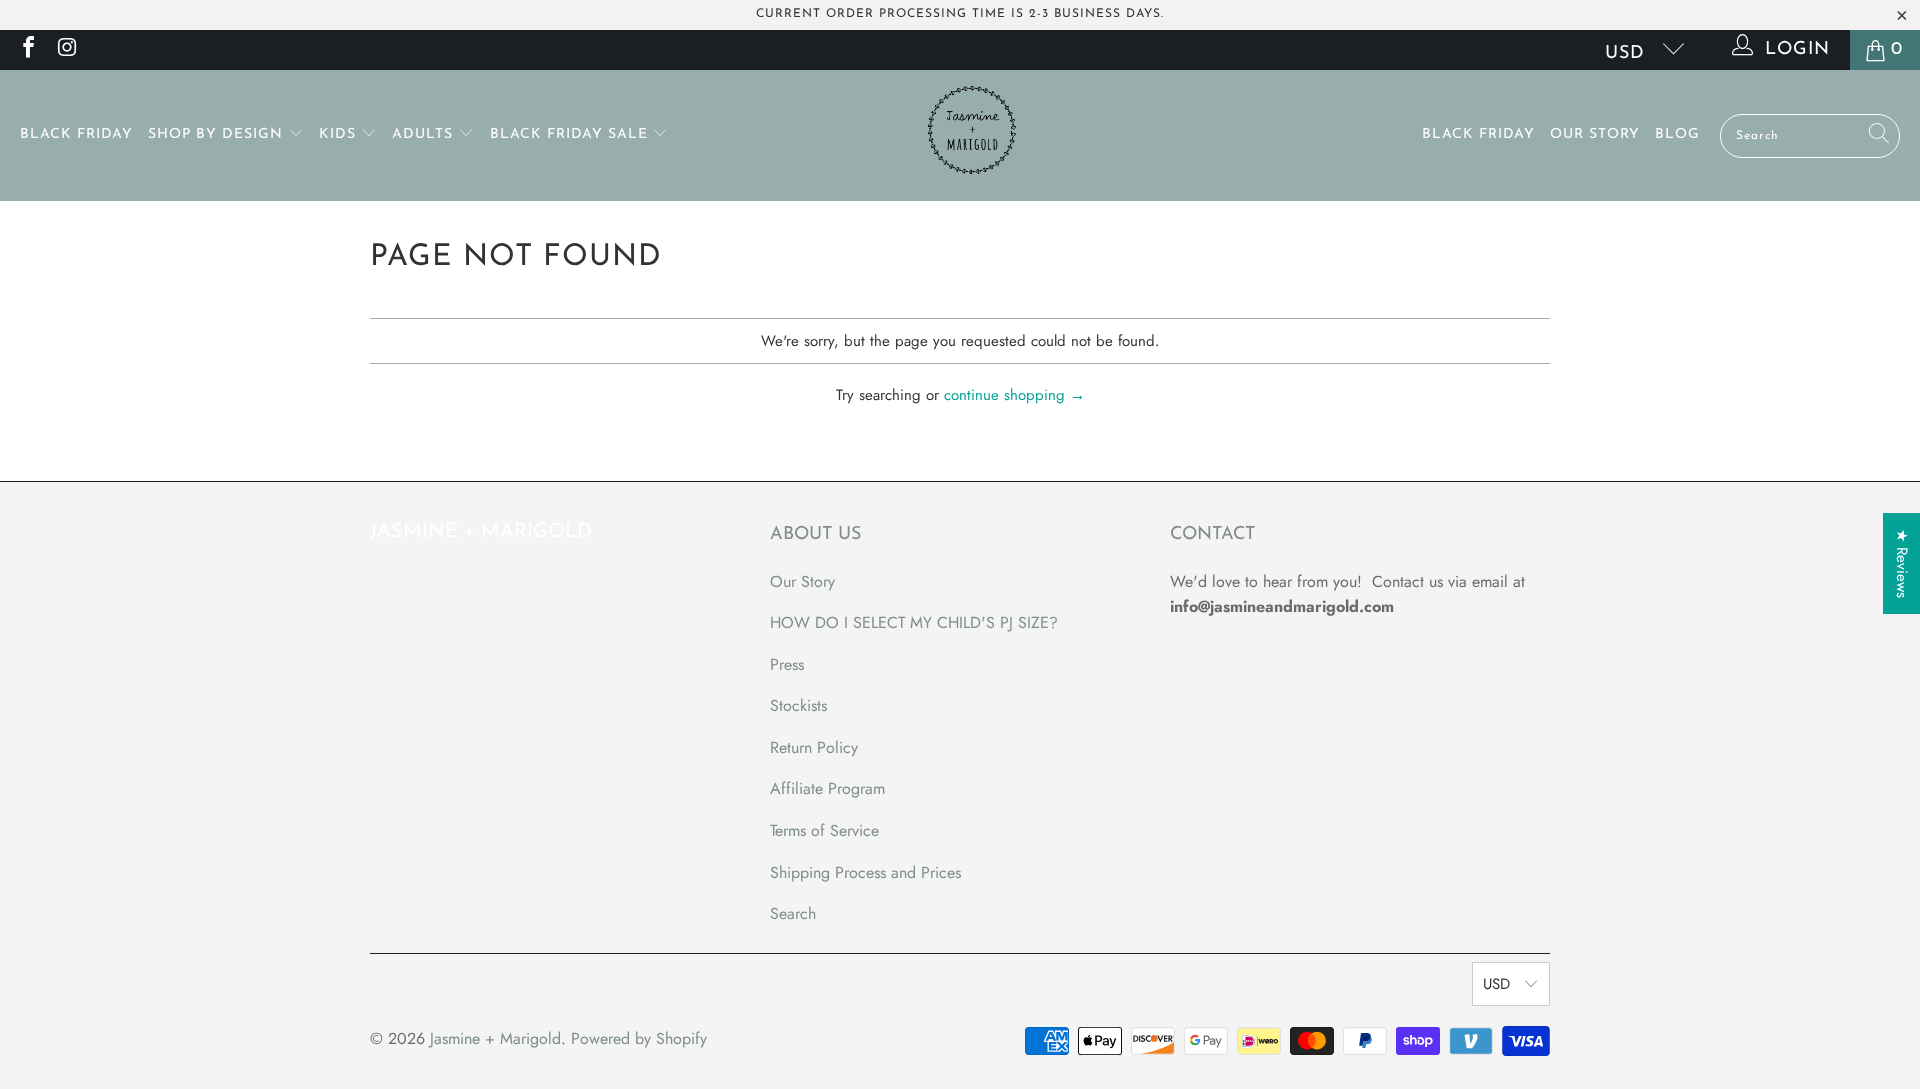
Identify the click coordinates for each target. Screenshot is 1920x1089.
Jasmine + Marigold (495, 1038)
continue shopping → (1014, 395)
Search (793, 913)
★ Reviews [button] (1902, 563)
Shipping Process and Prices (865, 872)
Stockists (798, 705)
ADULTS (425, 134)
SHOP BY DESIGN (218, 134)
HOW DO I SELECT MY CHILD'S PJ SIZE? (914, 622)
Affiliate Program (827, 788)
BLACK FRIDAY (76, 134)
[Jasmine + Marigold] (970, 135)
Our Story (1595, 134)
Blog (1677, 134)
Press (787, 664)
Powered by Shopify (639, 1038)
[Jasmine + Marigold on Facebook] (27, 50)
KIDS (340, 134)
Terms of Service (824, 830)
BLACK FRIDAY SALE (571, 134)
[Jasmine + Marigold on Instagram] (66, 50)
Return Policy (814, 747)
